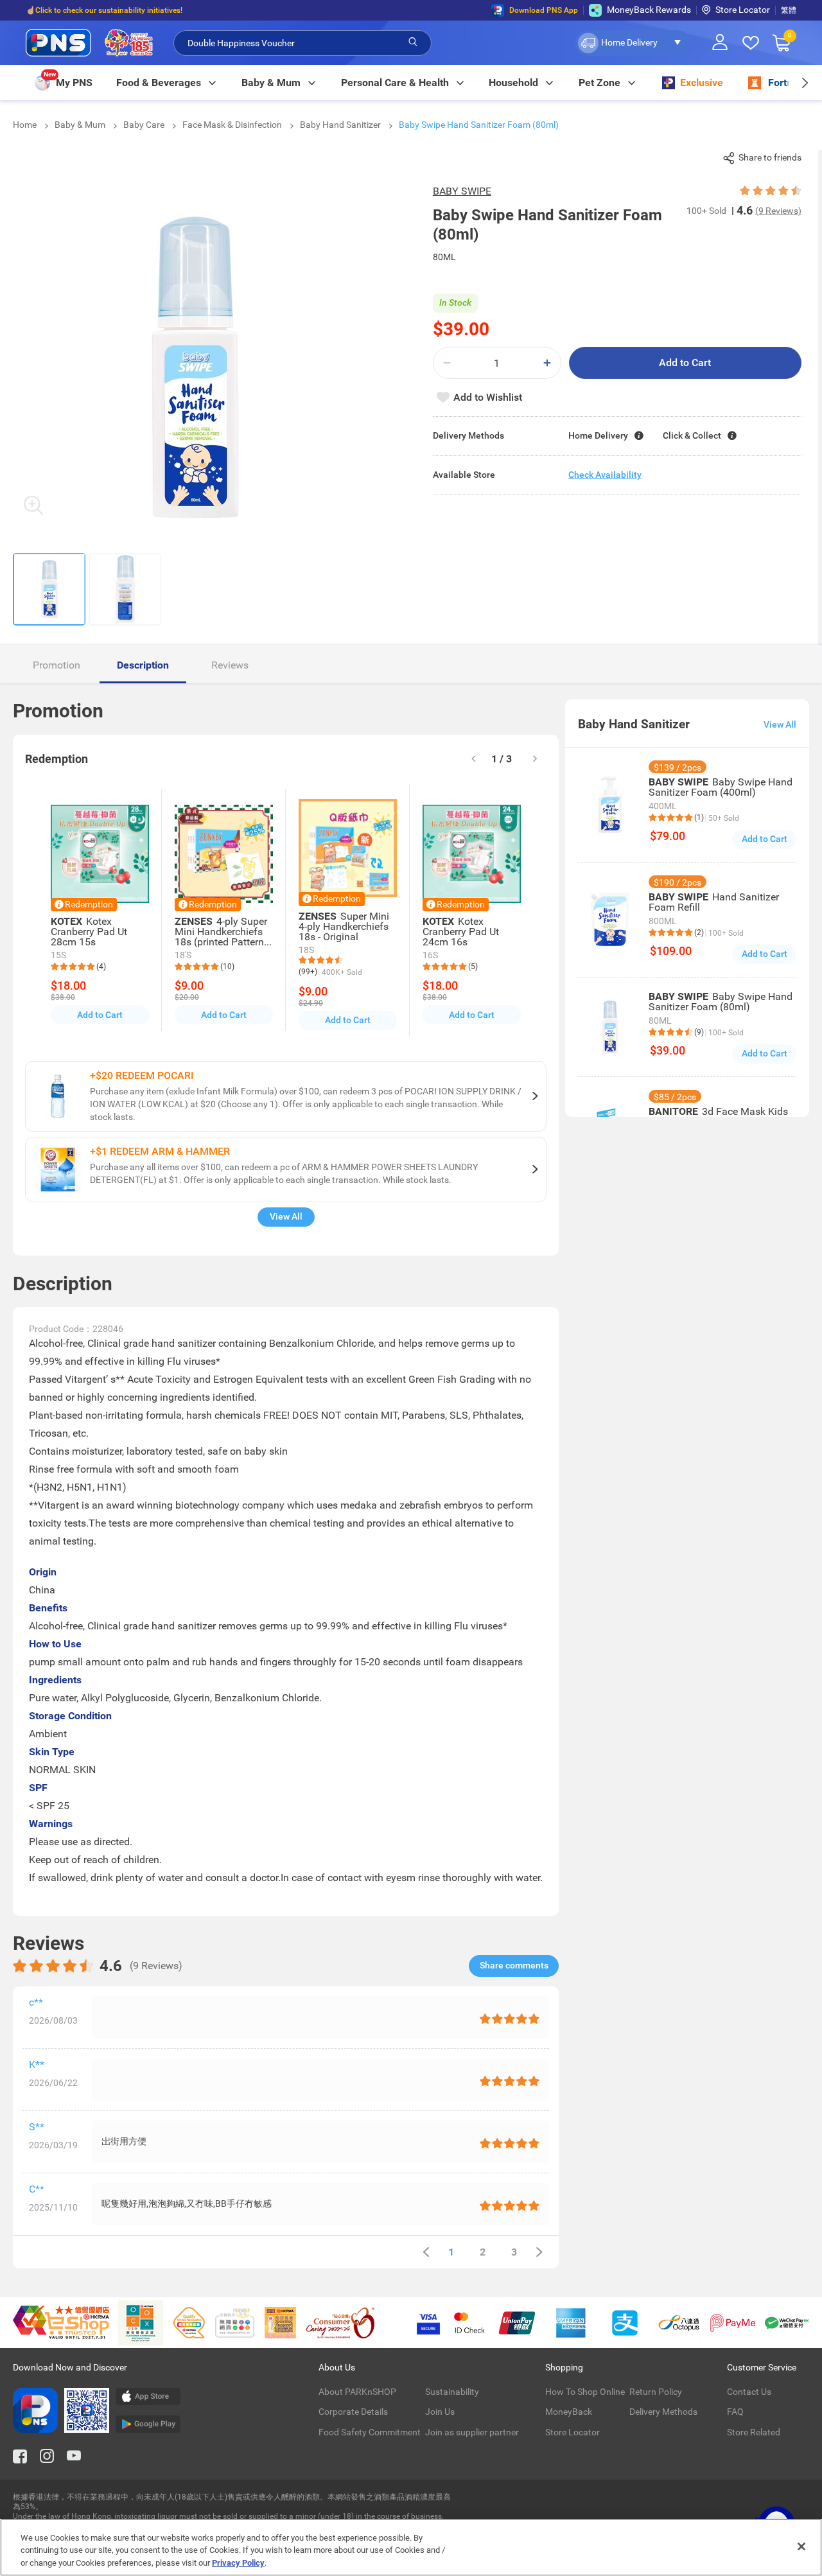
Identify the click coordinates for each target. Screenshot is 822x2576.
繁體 (789, 10)
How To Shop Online (585, 2392)
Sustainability (452, 2392)
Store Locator (743, 10)
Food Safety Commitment (370, 2432)
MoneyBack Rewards (649, 10)
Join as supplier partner (472, 2432)
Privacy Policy (238, 2563)
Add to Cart (685, 363)
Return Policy (656, 2392)
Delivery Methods (663, 2412)
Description (143, 665)
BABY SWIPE (462, 191)
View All (286, 1216)
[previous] (426, 2252)
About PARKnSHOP (357, 2392)
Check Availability (605, 475)
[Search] (413, 42)
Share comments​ (514, 1965)
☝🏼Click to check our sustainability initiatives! (104, 10)
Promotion (57, 665)
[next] (804, 83)
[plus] (547, 363)
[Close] (801, 2546)
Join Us (440, 2412)
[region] (411, 2547)
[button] (633, 43)
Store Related (754, 2432)
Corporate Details (353, 2412)
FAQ (735, 2412)
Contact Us (749, 2392)
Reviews (230, 665)
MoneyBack (569, 2412)
